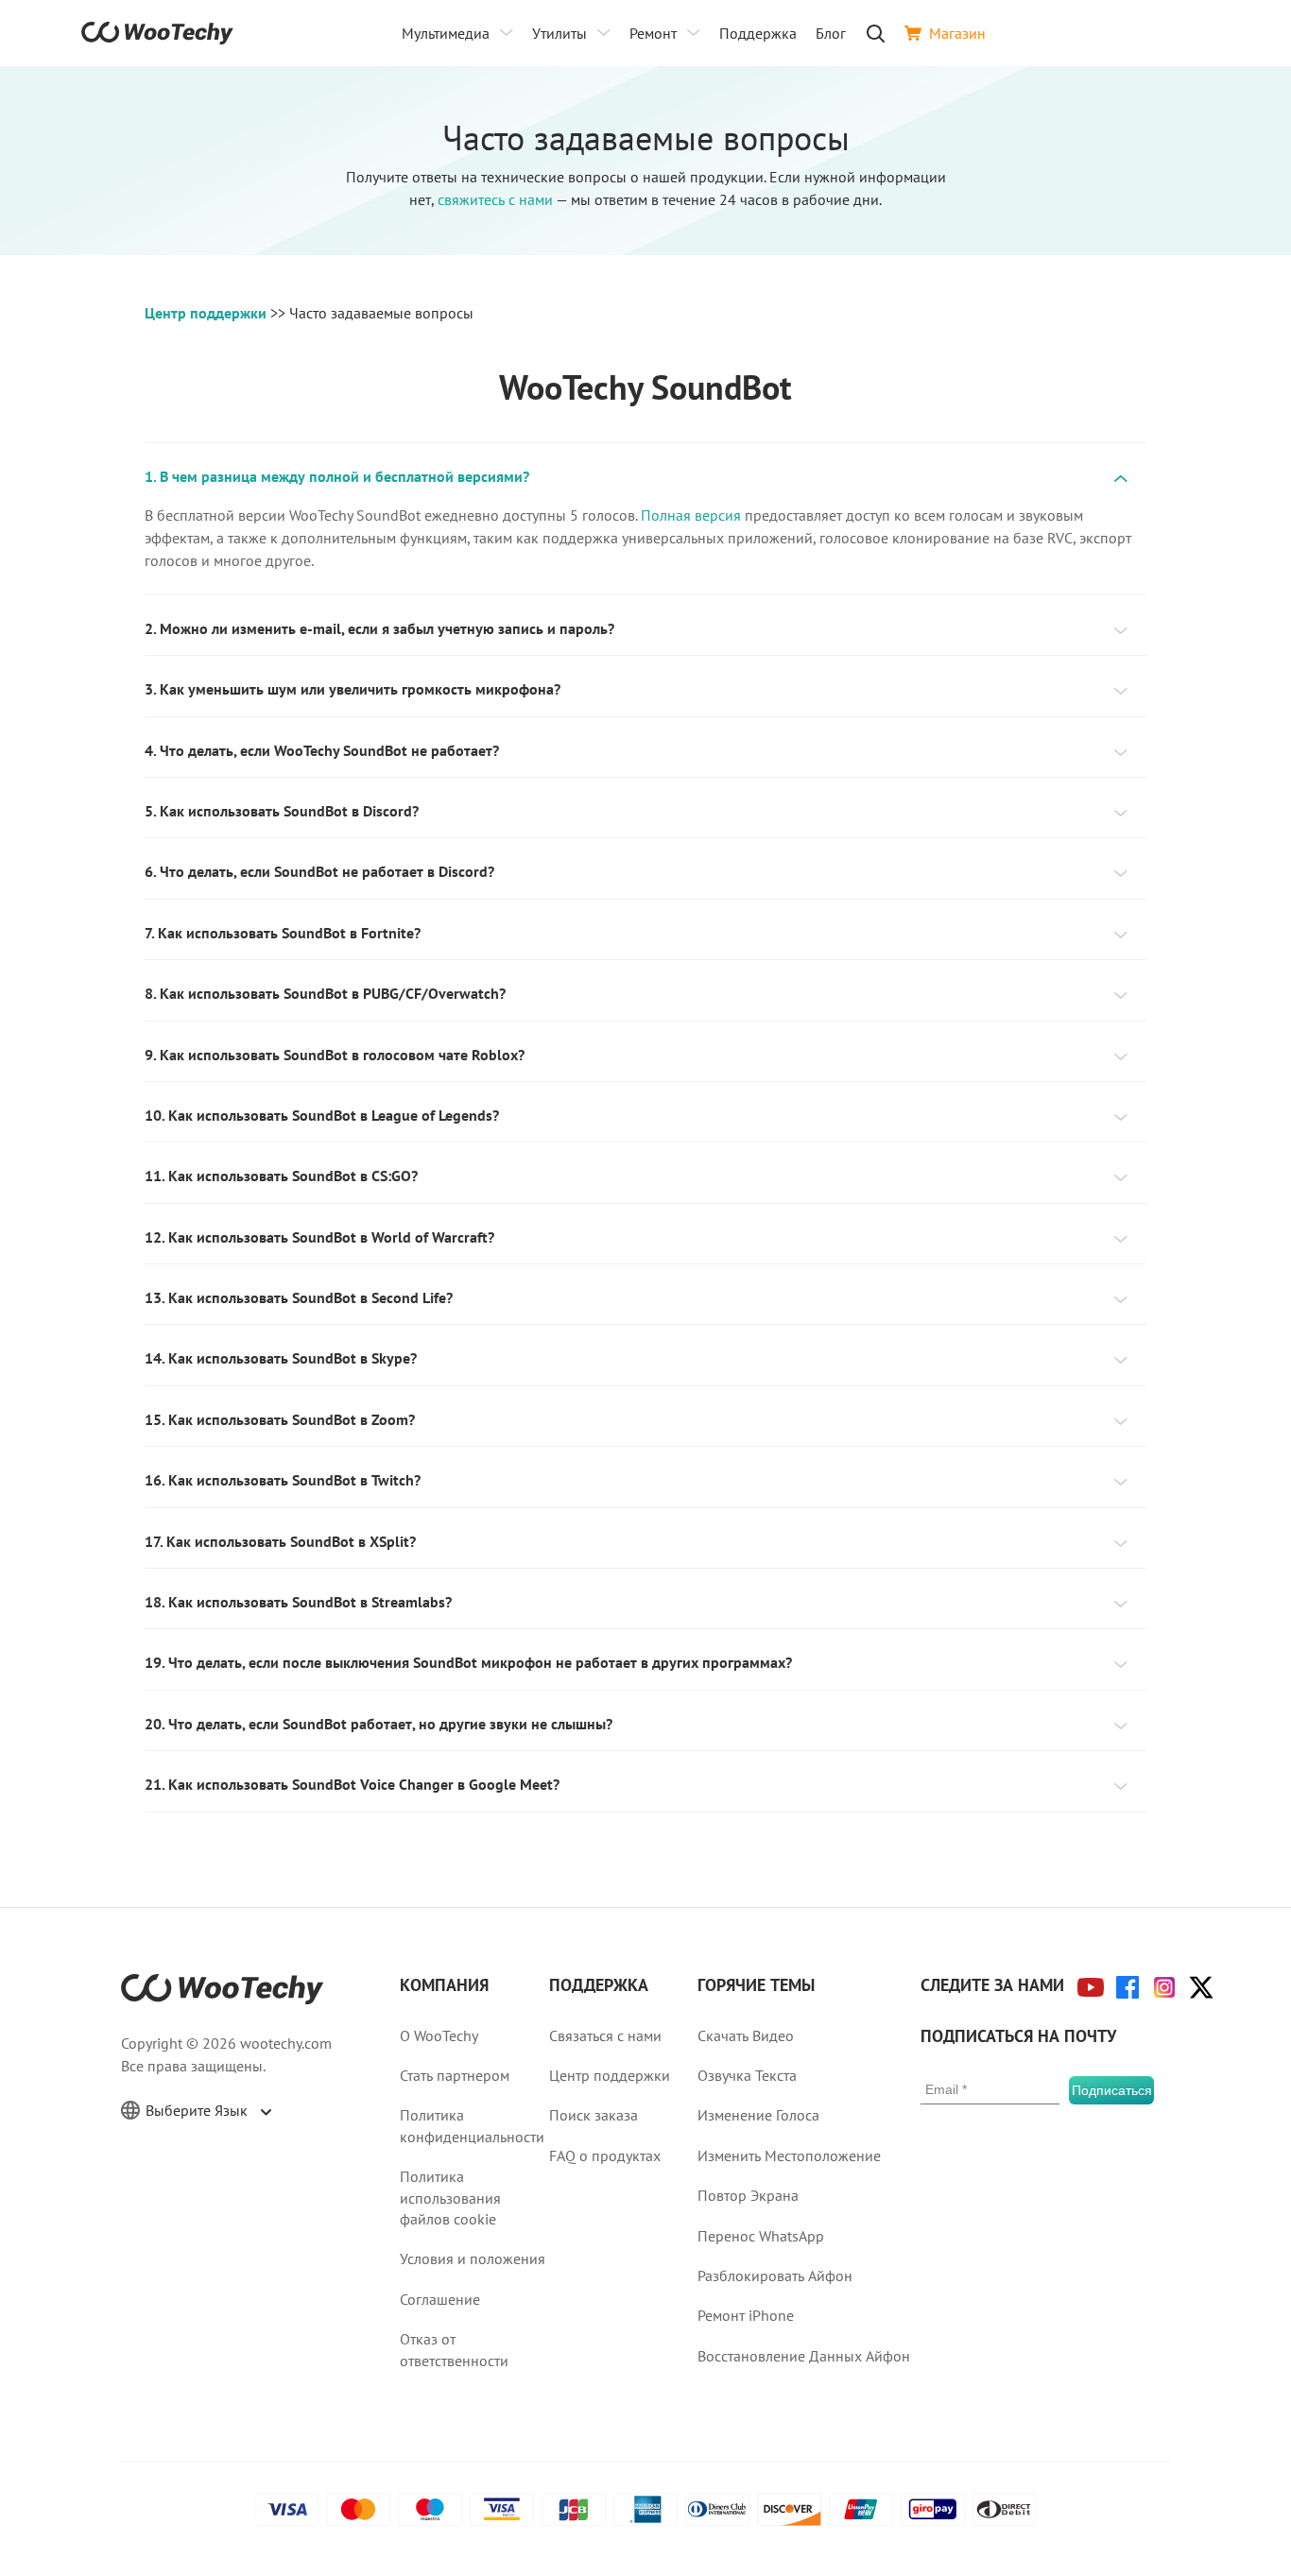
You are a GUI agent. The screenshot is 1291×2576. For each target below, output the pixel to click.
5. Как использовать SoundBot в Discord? (282, 811)
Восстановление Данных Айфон (804, 2356)
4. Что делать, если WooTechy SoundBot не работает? (322, 750)
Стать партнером (455, 2075)
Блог (831, 33)
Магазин (957, 33)
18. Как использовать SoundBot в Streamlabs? (298, 1602)
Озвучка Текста (747, 2075)
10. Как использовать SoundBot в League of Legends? (322, 1115)
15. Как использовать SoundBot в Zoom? (280, 1419)
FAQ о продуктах (605, 2155)
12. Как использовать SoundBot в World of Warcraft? (319, 1237)
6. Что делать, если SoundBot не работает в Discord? (319, 871)
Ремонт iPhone (746, 2315)
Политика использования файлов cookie (450, 2198)
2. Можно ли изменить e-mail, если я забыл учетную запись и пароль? (379, 628)
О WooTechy (439, 2035)
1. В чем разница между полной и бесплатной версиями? (337, 476)
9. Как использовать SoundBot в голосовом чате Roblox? (335, 1055)
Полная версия (691, 515)
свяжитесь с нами (495, 199)
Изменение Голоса (758, 2115)
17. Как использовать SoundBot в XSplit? (280, 1541)
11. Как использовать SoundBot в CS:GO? (281, 1176)
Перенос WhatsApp (761, 2236)
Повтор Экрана (748, 2195)
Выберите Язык (198, 2110)
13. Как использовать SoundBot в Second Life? (299, 1297)
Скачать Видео (746, 2035)
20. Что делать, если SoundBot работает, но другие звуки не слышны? (379, 1724)
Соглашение (440, 2299)
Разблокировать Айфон (775, 2275)
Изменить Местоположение (789, 2155)
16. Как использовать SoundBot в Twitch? (283, 1480)
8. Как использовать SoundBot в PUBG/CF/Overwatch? (325, 993)
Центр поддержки (206, 313)
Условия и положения (473, 2258)
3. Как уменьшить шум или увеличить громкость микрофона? (353, 689)
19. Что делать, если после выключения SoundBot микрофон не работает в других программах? (468, 1662)
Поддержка (758, 33)
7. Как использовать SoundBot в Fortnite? (283, 933)
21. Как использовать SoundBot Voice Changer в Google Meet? (352, 1784)
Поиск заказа (594, 2115)
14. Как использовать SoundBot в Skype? (281, 1358)
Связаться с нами (605, 2035)
